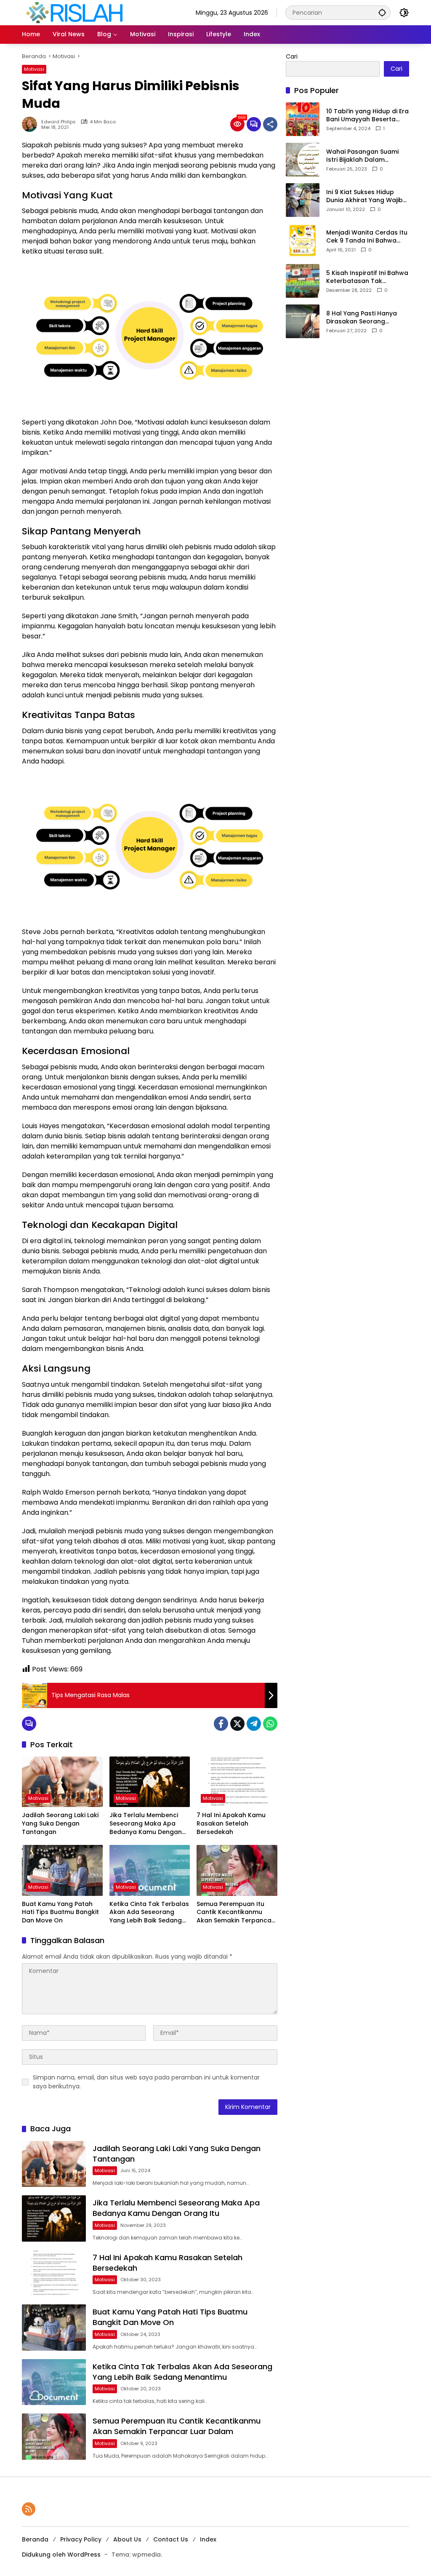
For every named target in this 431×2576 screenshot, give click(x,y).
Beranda (35, 2539)
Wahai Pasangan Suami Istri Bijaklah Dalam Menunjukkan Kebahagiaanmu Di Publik (365, 156)
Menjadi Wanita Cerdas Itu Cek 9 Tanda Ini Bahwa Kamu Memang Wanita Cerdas (367, 237)
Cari (292, 56)
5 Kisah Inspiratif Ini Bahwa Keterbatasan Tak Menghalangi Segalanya (367, 277)
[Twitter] (237, 1724)
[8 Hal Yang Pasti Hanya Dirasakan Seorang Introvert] (303, 321)
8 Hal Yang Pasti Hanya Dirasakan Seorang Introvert (362, 318)
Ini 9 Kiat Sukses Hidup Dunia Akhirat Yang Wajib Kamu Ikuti (364, 196)
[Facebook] (221, 1724)
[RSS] (29, 2509)
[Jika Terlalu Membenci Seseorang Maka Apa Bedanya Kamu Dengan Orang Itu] (150, 1782)
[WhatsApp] (270, 1724)
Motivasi (34, 69)
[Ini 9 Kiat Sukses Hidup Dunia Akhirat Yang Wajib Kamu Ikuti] (303, 200)
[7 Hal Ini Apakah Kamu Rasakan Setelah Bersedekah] (237, 1782)
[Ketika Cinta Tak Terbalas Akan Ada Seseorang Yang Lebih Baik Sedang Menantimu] (150, 1870)
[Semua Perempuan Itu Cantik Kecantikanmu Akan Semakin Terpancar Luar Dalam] (237, 1870)
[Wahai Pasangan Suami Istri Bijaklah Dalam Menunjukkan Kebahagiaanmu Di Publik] (303, 160)
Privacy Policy (81, 2539)
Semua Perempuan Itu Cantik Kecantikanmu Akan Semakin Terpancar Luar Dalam (235, 1913)
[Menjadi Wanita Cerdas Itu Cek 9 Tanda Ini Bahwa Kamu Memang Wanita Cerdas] (303, 240)
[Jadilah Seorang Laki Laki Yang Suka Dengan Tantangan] (62, 1782)
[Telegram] (254, 1724)
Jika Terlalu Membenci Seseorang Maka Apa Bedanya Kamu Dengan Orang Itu (146, 1824)
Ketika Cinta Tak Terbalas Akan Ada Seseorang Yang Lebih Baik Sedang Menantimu (149, 1913)
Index (208, 2539)
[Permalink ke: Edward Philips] (32, 124)
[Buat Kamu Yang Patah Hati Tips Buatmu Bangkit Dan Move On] (62, 1870)
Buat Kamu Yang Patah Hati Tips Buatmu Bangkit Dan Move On (60, 1912)
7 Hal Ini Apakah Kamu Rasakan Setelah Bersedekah (231, 1823)
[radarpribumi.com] (74, 12)
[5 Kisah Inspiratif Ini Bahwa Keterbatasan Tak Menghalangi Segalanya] (303, 281)
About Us (127, 2539)
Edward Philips (59, 122)
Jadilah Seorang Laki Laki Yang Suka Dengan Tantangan (60, 1823)
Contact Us (171, 2539)
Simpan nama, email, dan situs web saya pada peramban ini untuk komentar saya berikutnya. (146, 2082)
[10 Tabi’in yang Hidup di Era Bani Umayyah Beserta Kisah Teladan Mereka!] (303, 119)
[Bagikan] (270, 124)
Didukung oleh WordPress (61, 2555)
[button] (382, 12)
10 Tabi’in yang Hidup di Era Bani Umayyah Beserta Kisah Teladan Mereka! (367, 116)
